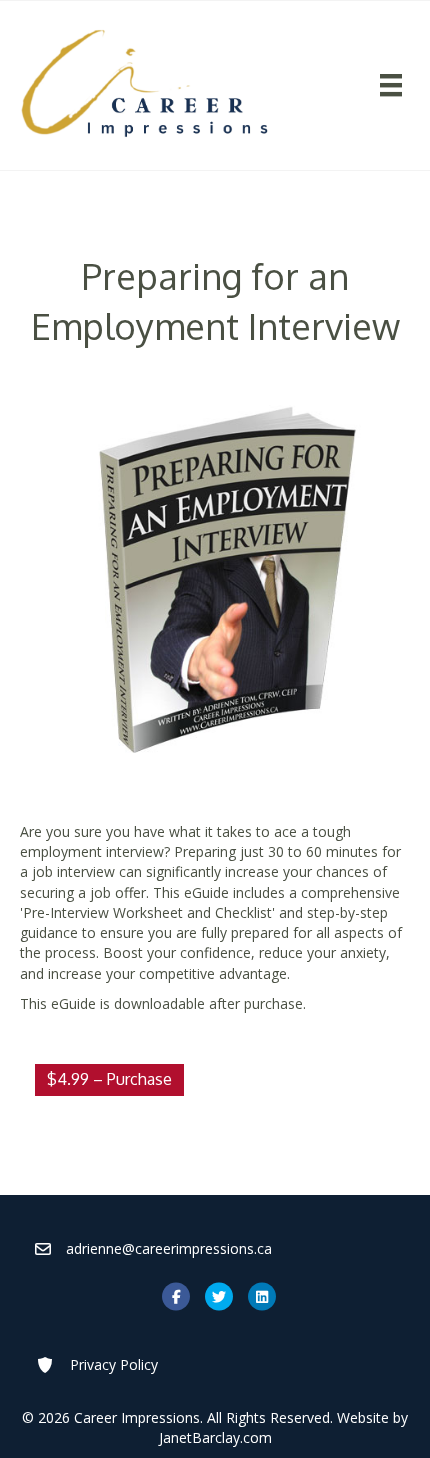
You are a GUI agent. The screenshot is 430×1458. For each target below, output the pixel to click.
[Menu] (390, 85)
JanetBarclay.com (215, 1437)
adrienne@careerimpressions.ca (169, 1248)
